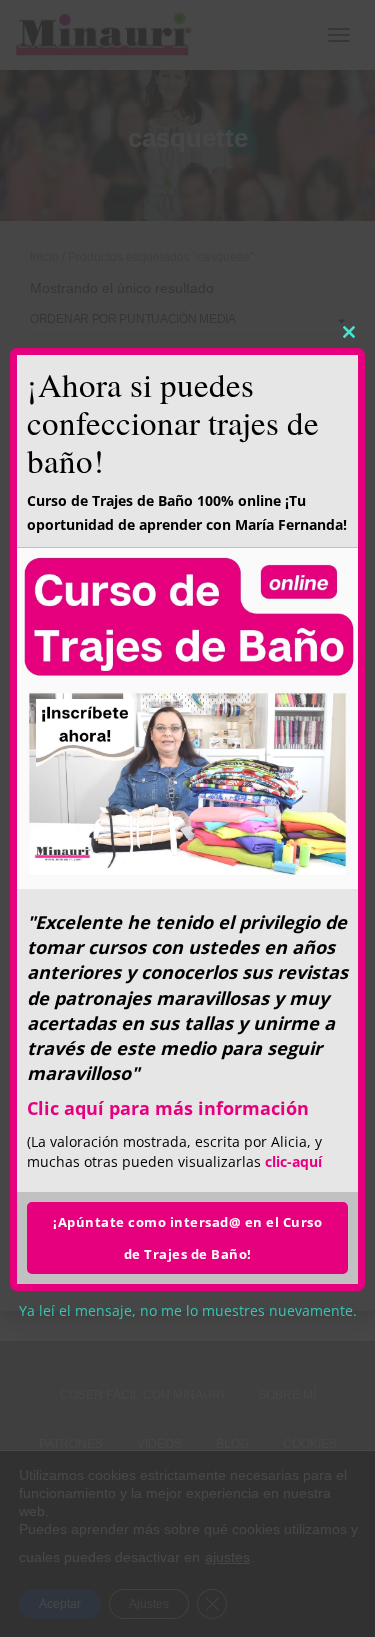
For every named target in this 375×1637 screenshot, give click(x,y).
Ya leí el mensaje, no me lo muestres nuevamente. (188, 1310)
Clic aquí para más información (168, 1108)
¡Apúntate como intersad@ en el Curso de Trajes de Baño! (187, 1238)
